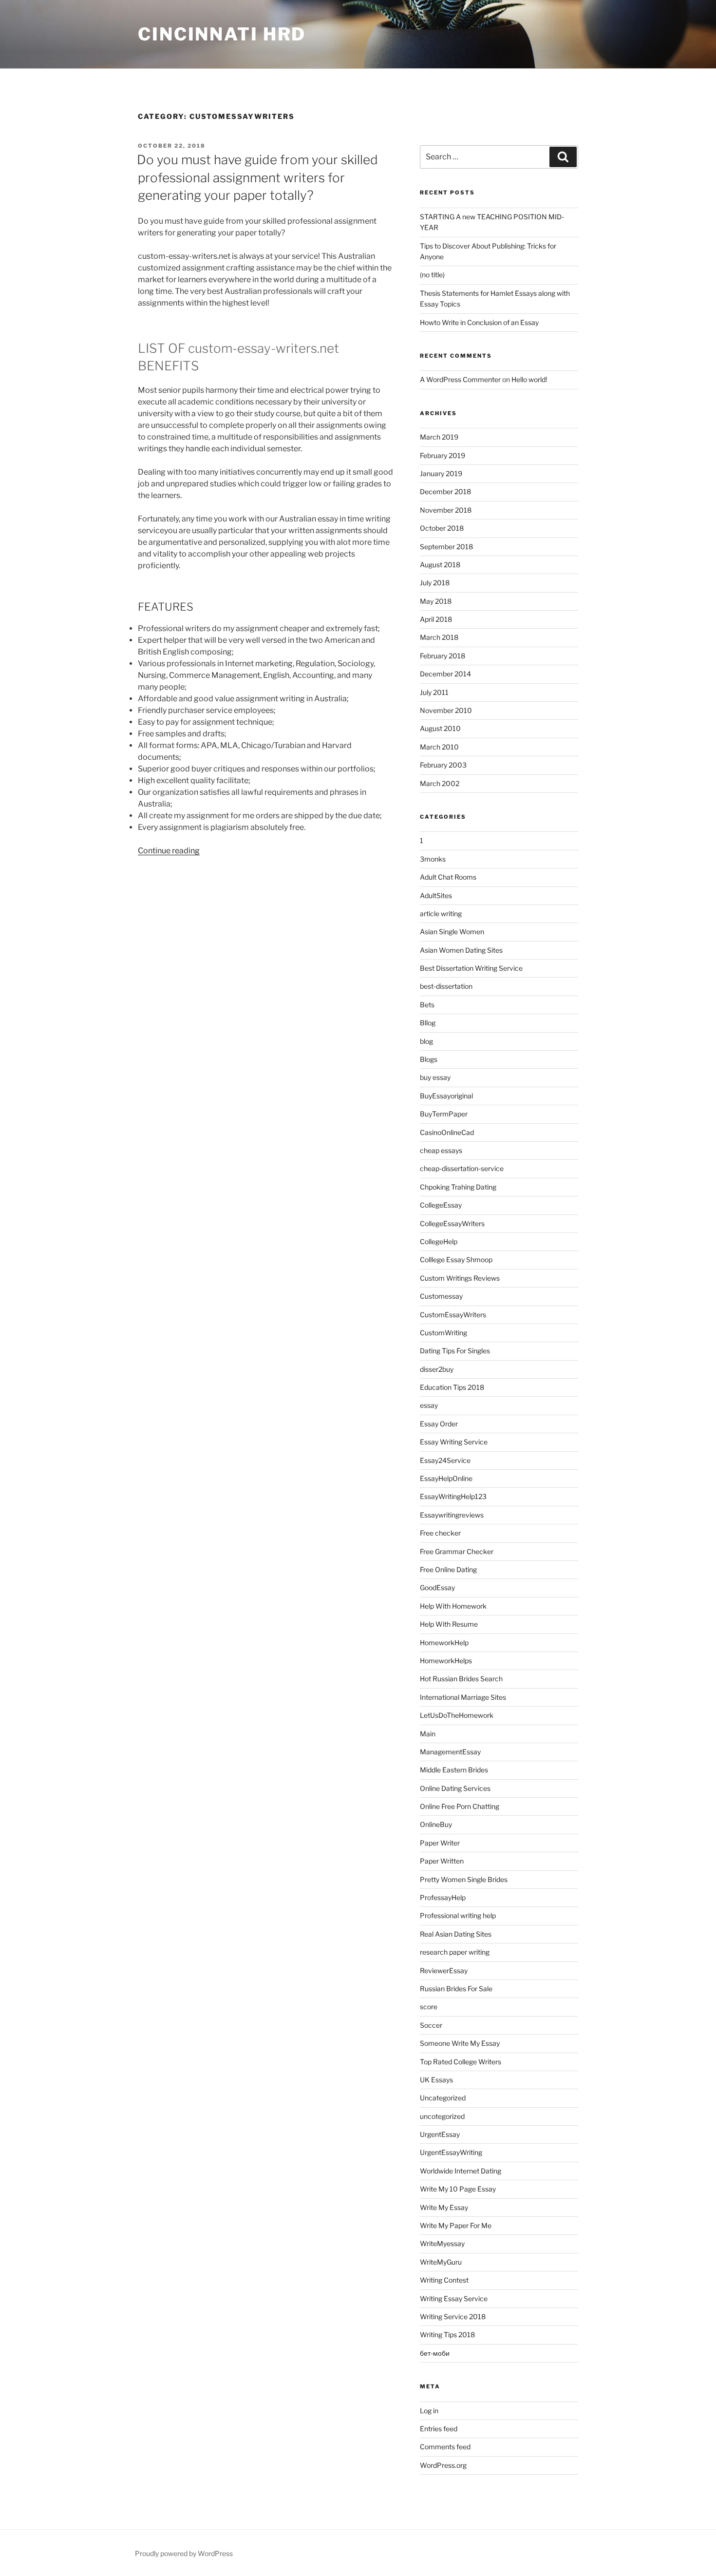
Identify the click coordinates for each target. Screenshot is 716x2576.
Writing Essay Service (454, 2298)
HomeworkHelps (446, 1661)
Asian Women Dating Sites (461, 950)
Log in (429, 2411)
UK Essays (436, 2080)
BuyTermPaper (444, 1114)
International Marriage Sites (463, 1697)
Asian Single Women (452, 932)
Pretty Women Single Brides (464, 1879)
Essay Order (439, 1424)
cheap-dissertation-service (462, 1168)
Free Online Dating (448, 1569)
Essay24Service (445, 1460)
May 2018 (436, 601)
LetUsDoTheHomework (457, 1715)
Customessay (441, 1296)
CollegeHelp (439, 1241)
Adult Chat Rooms (448, 877)
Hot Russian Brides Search (461, 1679)
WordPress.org (443, 2465)
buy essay (435, 1077)
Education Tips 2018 (452, 1387)
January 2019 (441, 473)
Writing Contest (444, 2280)
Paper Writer (440, 1843)
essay (429, 1405)
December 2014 (445, 674)
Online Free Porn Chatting (460, 1806)
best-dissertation (446, 986)
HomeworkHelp (444, 1643)
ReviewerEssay (444, 1970)
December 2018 (445, 491)
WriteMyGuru (441, 2262)
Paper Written (442, 1861)
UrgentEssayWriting (451, 2152)
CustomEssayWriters (453, 1315)
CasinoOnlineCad (447, 1132)
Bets (427, 1005)
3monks (433, 859)
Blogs (429, 1059)
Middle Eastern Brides (454, 1770)
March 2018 (439, 637)
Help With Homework (453, 1606)
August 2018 (440, 565)
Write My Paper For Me (456, 2225)
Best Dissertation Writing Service (471, 968)
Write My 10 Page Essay (458, 2189)
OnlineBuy (436, 1824)
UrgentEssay (440, 2134)
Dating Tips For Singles (455, 1351)
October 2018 (442, 528)
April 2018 (436, 619)
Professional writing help (458, 1915)
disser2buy (437, 1369)
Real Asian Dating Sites (456, 1934)
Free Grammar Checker (457, 1551)
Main (428, 1734)
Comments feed (445, 2447)
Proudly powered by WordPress (184, 2553)
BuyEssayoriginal (446, 1096)
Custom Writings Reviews (460, 1278)
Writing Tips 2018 (447, 2335)
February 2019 (443, 455)
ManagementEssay (450, 1752)
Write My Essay (444, 2207)
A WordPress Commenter (460, 379)
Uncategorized (443, 2098)
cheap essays (441, 1150)
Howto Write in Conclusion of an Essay (479, 322)
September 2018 (446, 547)
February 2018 (443, 656)
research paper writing (455, 1952)
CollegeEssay (441, 1205)
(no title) (432, 275)
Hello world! (529, 379)
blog (426, 1041)
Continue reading (169, 851)
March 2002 (440, 783)
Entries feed (439, 2429)
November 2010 (446, 710)
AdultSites (436, 895)
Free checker (440, 1533)
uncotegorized (442, 2116)
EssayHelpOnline (446, 1478)
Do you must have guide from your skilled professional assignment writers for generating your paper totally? (257, 177)
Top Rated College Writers (461, 2062)
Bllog (428, 1023)
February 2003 (443, 765)
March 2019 (439, 437)
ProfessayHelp (443, 1897)
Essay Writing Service (454, 1442)
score (429, 2007)
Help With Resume (449, 1624)
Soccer (431, 2025)
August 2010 (440, 728)
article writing (441, 913)
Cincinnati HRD (222, 34)
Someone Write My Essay (460, 2043)
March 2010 (439, 747)
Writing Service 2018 (453, 2316)
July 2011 (434, 692)
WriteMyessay (442, 2243)
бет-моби (435, 2353)
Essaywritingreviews (452, 1515)
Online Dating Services (455, 1788)
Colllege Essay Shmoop (456, 1259)
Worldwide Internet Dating (461, 2171)
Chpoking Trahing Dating (458, 1187)
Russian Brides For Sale (456, 1989)
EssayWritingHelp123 (453, 1496)
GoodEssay (437, 1587)
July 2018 (435, 583)
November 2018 (446, 510)
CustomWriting (443, 1333)
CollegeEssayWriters (452, 1223)
